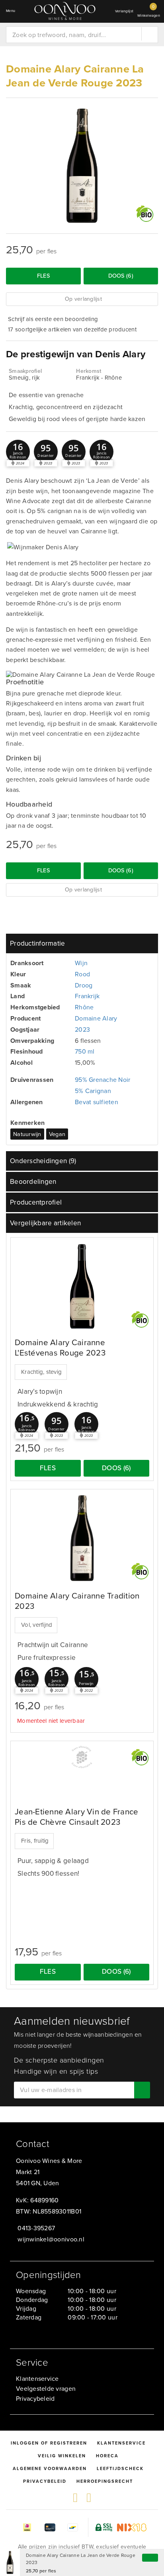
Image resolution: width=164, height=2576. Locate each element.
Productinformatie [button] (38, 943)
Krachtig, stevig (41, 1372)
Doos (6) (121, 276)
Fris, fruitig (35, 1841)
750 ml (85, 1051)
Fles (43, 276)
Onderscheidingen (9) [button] (43, 1161)
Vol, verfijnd (37, 1625)
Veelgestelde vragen (46, 2389)
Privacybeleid (35, 2399)
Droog (84, 985)
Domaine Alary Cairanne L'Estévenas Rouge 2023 (60, 1348)
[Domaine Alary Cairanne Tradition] (82, 1538)
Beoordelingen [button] (33, 1182)
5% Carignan (93, 1091)
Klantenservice (37, 2379)
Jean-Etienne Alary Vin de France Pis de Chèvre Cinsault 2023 (77, 1817)
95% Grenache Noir (103, 1080)
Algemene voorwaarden (50, 2468)
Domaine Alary (96, 1018)
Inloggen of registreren (49, 2443)
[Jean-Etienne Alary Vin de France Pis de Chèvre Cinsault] (82, 1757)
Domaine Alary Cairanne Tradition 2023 (77, 1601)
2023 (82, 1029)
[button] (18, 452)
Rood (82, 974)
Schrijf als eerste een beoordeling (53, 319)
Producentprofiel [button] (36, 1202)
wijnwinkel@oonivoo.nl (51, 2239)
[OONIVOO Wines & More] (65, 11)
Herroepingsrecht (105, 2481)
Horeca (107, 2456)
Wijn (81, 963)
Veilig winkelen (62, 2456)
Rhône (84, 1007)
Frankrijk (87, 996)
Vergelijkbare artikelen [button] (45, 1223)
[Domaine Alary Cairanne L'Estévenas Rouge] (82, 1286)
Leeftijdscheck (120, 2468)
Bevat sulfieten (97, 1102)
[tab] (82, 943)
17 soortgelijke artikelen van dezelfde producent (72, 329)
